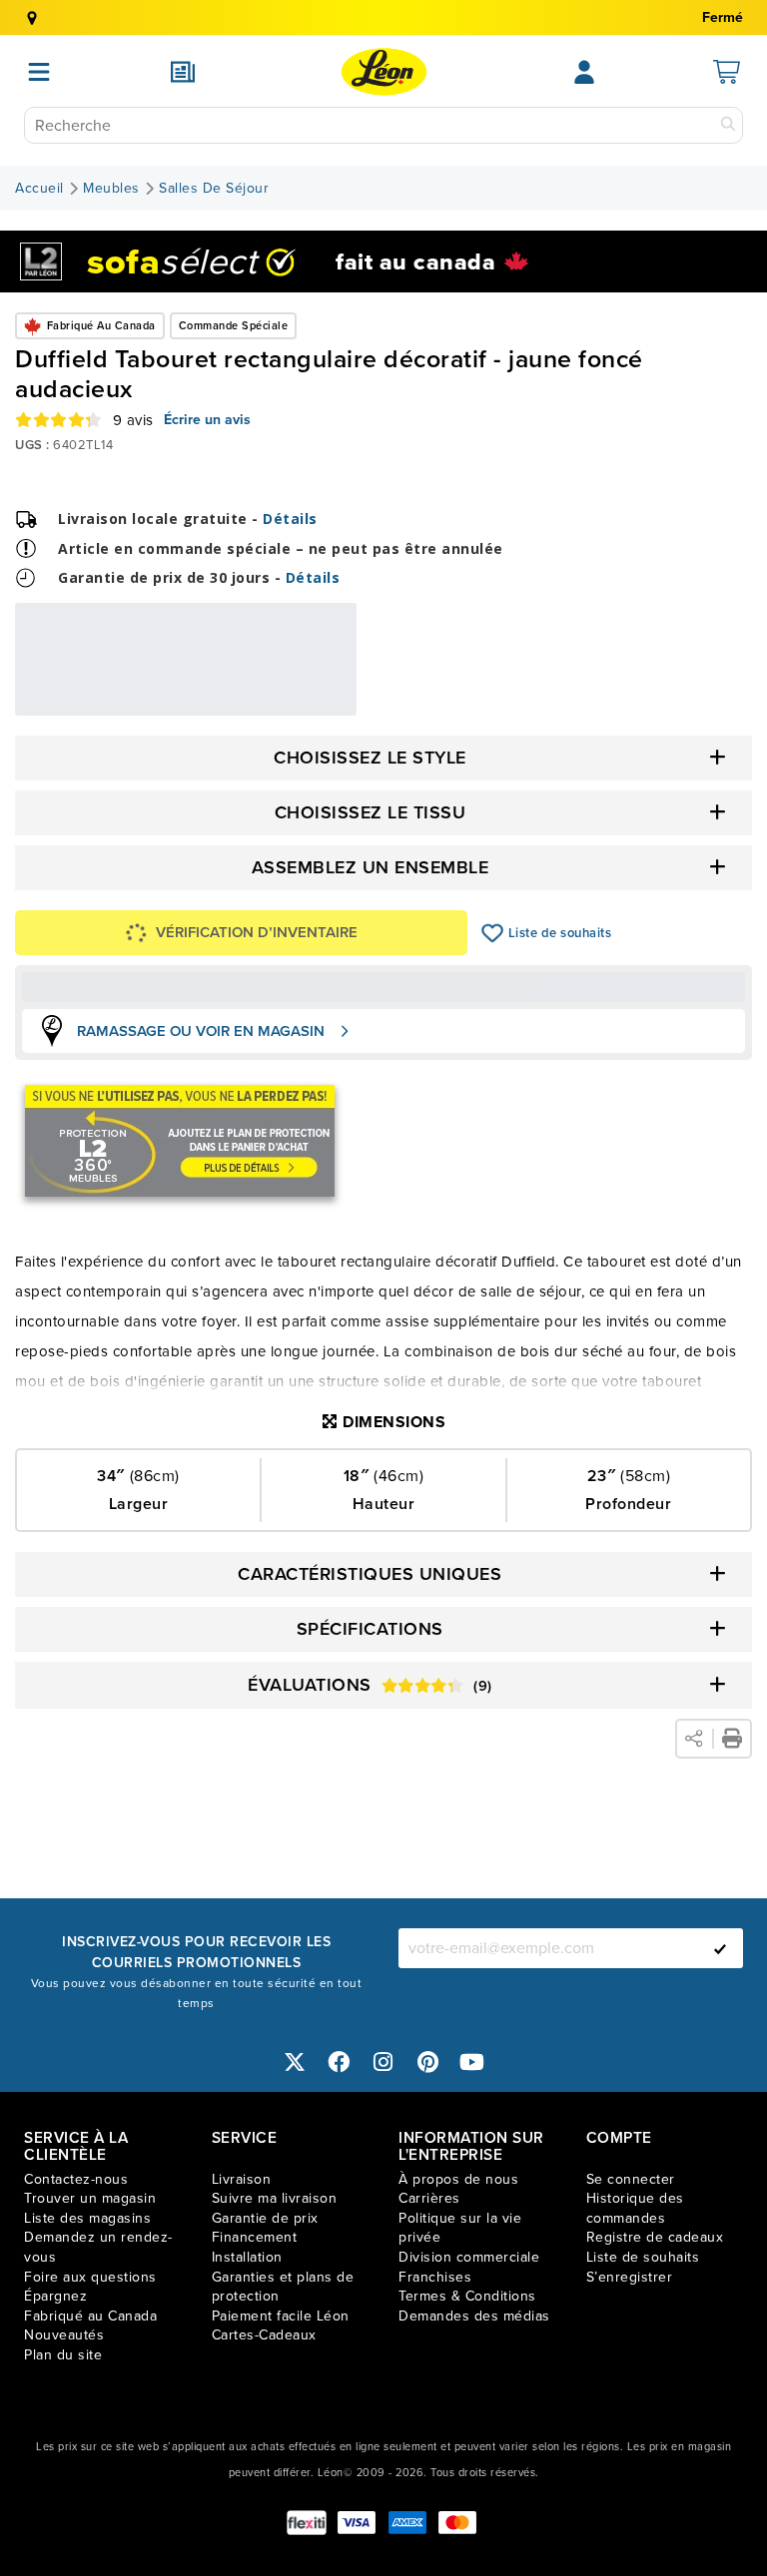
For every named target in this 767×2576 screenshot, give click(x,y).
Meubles (111, 189)
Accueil (39, 189)
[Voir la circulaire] (183, 72)
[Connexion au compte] (584, 72)
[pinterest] (428, 2062)
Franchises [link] (435, 2277)
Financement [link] (255, 2237)
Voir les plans (290, 702)
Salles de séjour (214, 189)
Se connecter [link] (631, 2179)
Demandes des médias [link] (474, 2316)
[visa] (357, 2523)
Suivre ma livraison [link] (275, 2198)
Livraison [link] (242, 2179)
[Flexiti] (307, 2523)
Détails (290, 518)
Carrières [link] (429, 2198)
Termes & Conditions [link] (467, 2296)
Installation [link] (247, 2257)
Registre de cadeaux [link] (655, 2237)
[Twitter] (295, 2062)
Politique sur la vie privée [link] (460, 2228)
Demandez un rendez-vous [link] (98, 2247)
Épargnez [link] (55, 2296)
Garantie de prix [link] (265, 2218)
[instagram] (383, 2062)
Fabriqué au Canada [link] (90, 2316)
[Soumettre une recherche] (728, 125)
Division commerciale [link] (469, 2257)
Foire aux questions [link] (90, 2277)
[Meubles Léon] (384, 72)
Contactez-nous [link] (76, 2179)
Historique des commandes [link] (635, 2208)
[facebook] (340, 2062)
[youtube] (472, 2062)
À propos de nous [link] (458, 2179)
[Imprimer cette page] (732, 1739)
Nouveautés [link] (64, 2335)
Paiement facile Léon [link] (281, 2316)
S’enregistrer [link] (630, 2277)
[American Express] (407, 2523)
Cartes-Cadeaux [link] (264, 2335)
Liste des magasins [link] (87, 2218)
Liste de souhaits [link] (643, 2257)
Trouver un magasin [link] (90, 2198)
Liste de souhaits (493, 933)
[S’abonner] (720, 1948)
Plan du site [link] (63, 2355)
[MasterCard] (457, 2523)
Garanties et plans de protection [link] (283, 2287)
